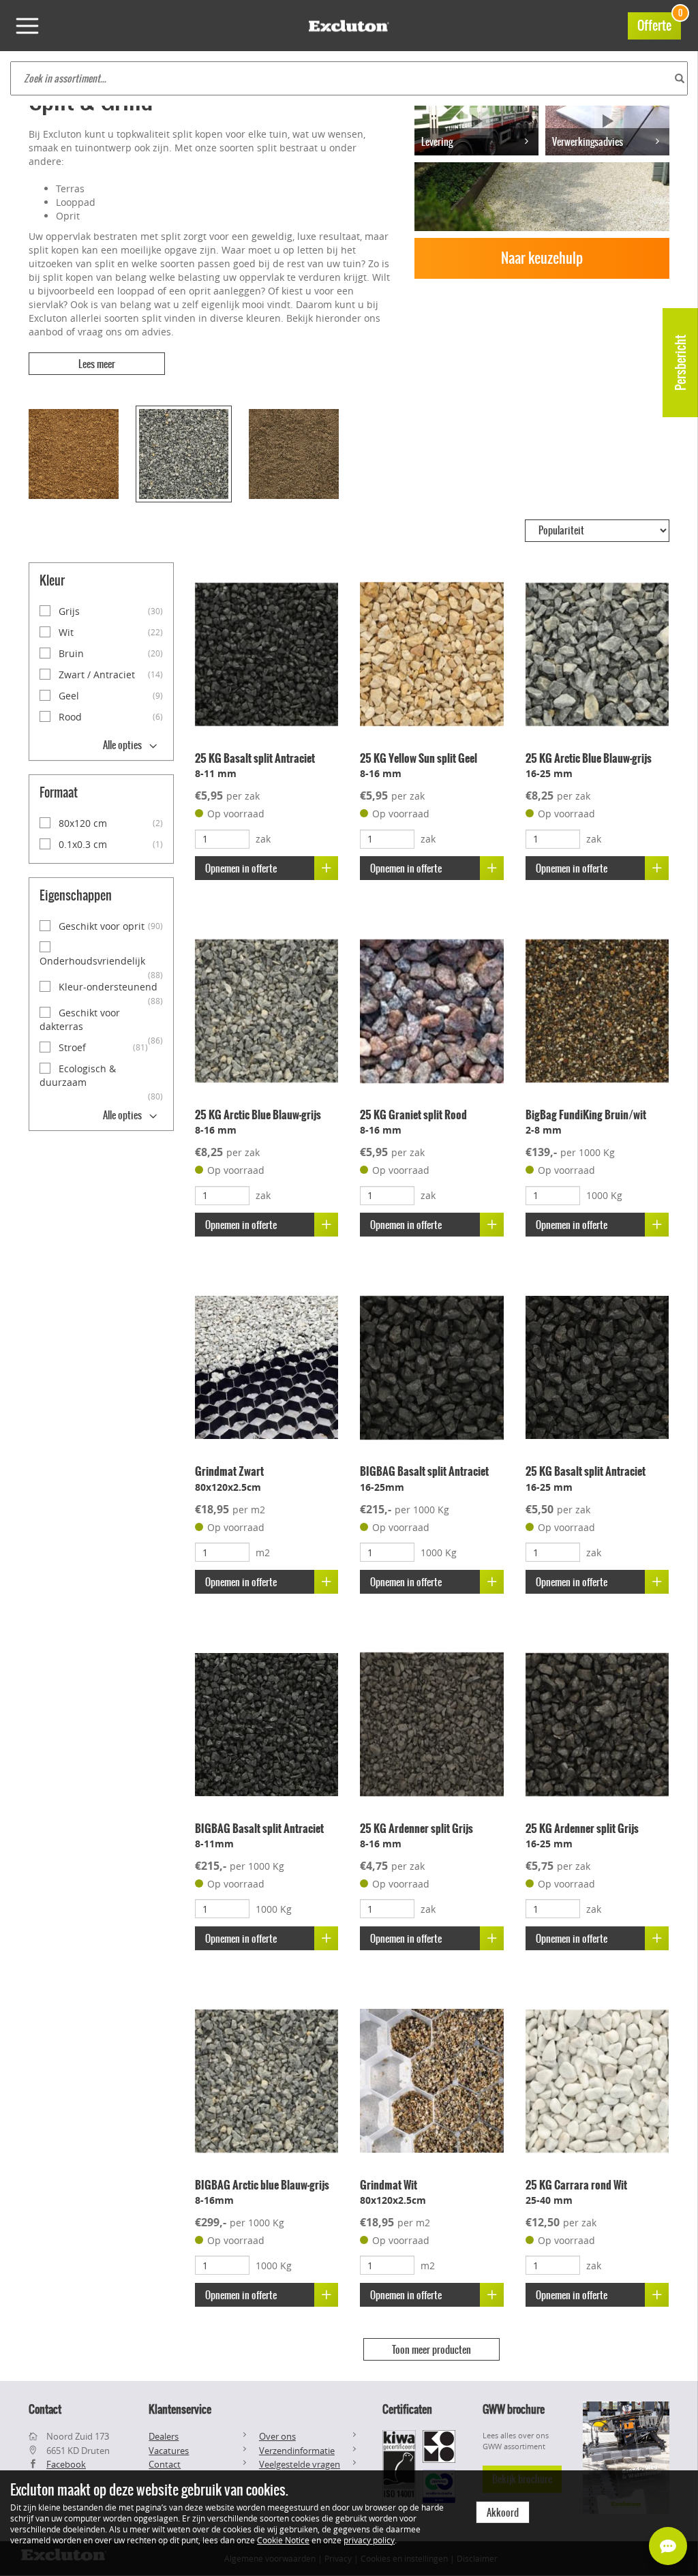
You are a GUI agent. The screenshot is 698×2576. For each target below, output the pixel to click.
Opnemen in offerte (241, 868)
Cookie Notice (283, 2540)
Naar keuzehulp (542, 258)
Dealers (164, 2436)
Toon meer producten (431, 2350)
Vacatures (169, 2451)
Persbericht (681, 363)
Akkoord (503, 2513)
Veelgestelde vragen (300, 2464)
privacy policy (369, 2540)
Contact (165, 2464)
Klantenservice (180, 2409)
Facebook (66, 2464)
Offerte (659, 24)
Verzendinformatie (297, 2451)
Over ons (277, 2436)
